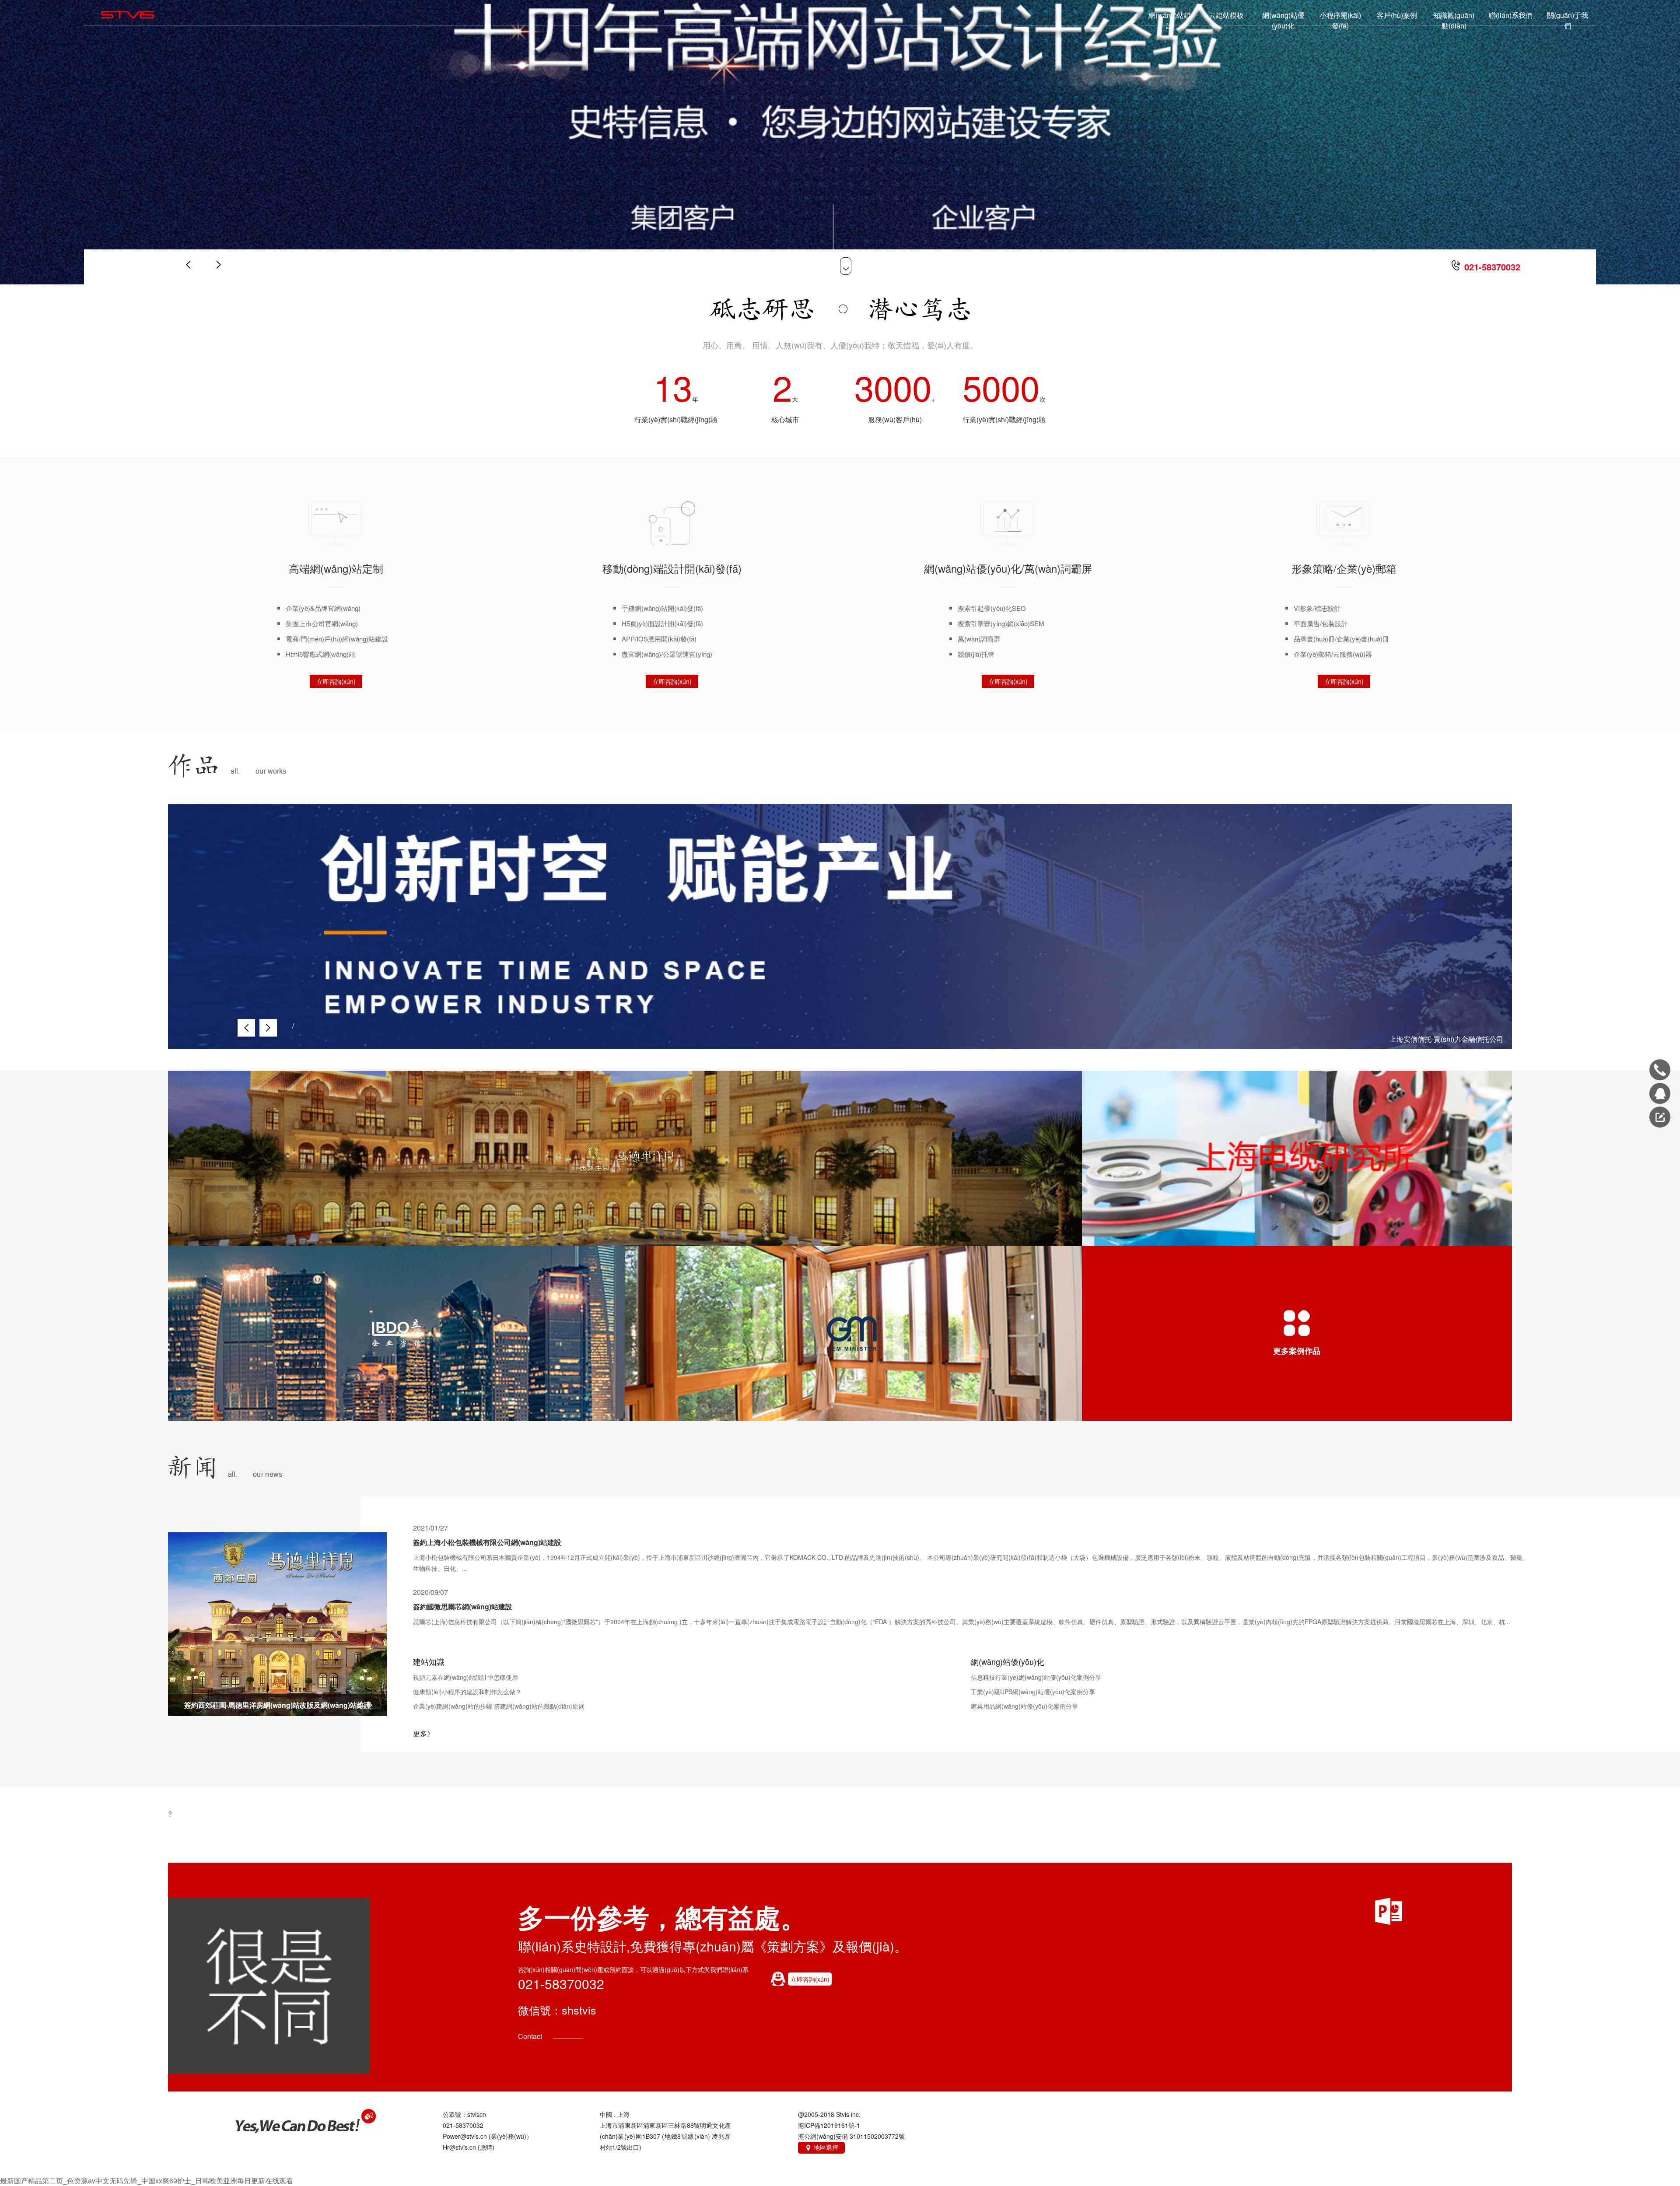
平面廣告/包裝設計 (1321, 623)
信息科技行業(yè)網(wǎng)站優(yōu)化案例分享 (1036, 1677)
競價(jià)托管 (976, 654)
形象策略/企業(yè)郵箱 (1344, 568)
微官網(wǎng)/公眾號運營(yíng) (667, 654)
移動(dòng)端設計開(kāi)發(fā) (672, 568)
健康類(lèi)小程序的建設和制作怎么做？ (467, 1692)
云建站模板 (1226, 15)
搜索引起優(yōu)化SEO (992, 608)
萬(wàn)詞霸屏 (979, 639)
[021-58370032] (1660, 1070)
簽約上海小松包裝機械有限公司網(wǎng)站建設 (487, 1542)
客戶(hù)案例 (1397, 15)
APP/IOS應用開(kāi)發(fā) (659, 639)
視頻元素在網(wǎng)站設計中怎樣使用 (465, 1677)
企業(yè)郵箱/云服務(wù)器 (1333, 654)
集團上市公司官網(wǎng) (322, 623)
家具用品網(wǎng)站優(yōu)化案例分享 (1024, 1706)
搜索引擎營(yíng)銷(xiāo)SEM (1001, 623)
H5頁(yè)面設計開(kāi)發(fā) (662, 623)
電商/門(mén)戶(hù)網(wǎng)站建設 (337, 639)
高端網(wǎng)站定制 (336, 568)
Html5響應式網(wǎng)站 (320, 654)
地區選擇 (821, 2147)
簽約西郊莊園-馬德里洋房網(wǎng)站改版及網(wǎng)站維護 (278, 1705)
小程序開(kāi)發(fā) (1340, 20)
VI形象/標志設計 (1317, 608)
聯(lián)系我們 (1511, 15)
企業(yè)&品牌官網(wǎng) (323, 608)
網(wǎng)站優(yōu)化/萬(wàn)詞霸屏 (1008, 568)
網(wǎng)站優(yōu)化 (1283, 20)
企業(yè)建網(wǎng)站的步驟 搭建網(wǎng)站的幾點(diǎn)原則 (499, 1706)
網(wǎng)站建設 (1170, 20)
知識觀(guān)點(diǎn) (1454, 20)
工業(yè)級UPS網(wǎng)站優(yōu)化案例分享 (1033, 1692)
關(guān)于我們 (1568, 20)
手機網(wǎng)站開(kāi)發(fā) (662, 608)
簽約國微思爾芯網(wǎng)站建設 (463, 1606)
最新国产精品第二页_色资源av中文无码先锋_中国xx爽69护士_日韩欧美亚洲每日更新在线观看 (147, 2181)
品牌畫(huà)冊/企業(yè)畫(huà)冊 (1341, 639)
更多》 (423, 1733)
